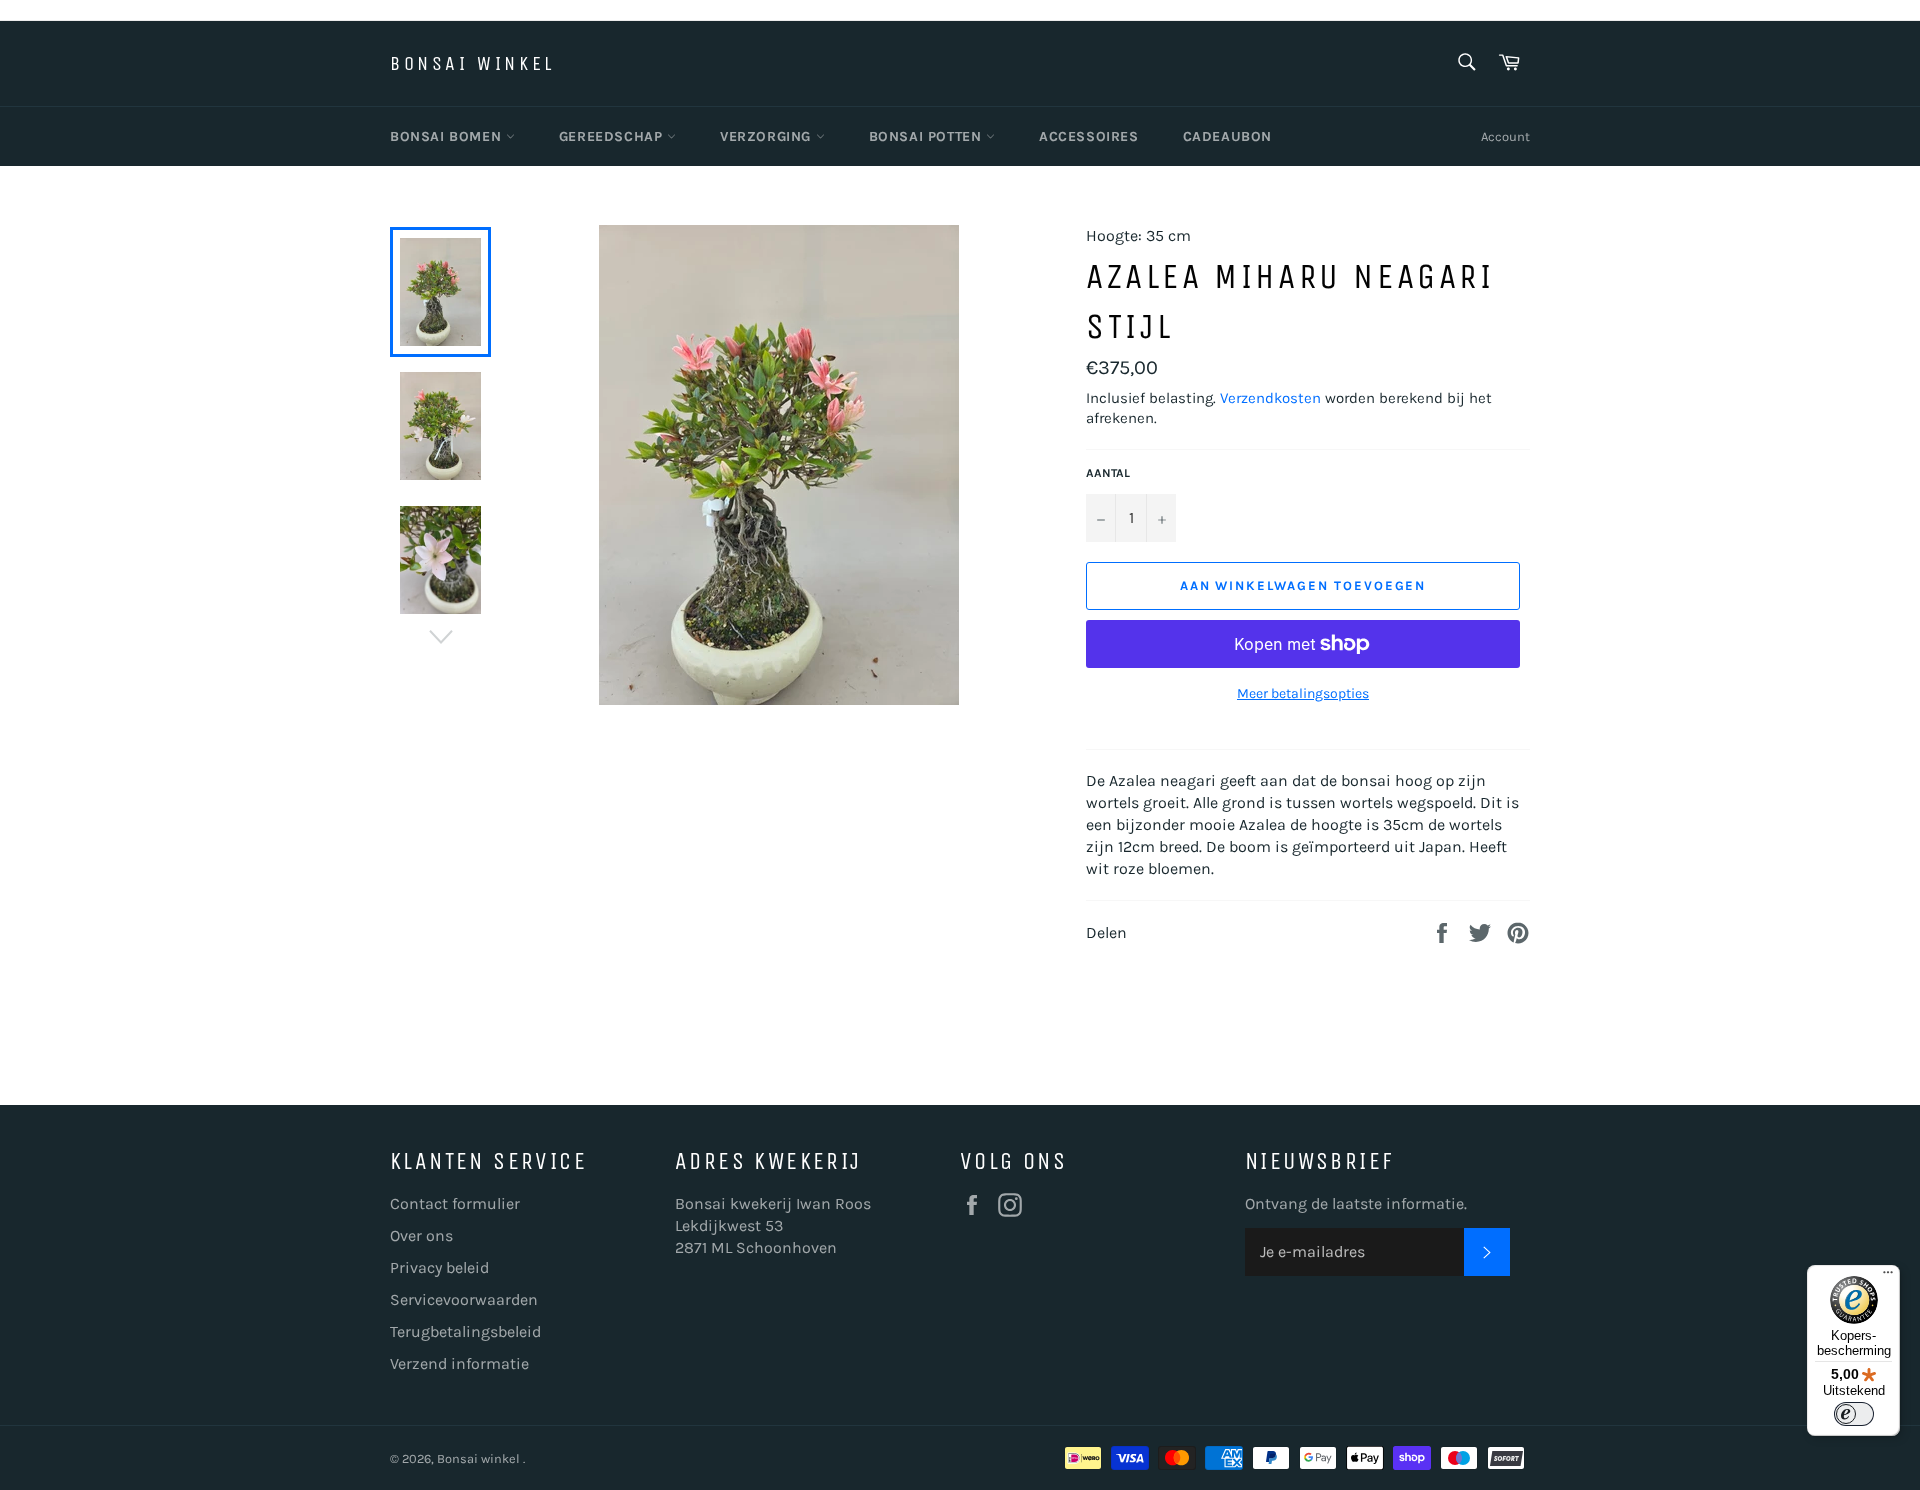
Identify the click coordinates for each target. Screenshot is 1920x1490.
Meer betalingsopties (1303, 693)
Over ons (421, 1235)
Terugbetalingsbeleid (465, 1331)
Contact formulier (455, 1203)
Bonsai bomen (448, 136)
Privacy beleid (439, 1267)
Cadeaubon (1227, 136)
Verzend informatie (459, 1363)
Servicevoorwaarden (464, 1299)
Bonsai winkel (472, 63)
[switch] (1854, 1414)
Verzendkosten (1270, 398)
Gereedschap (613, 136)
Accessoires (1089, 136)
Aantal (1108, 473)
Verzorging (768, 136)
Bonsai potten (927, 136)
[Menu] (1888, 1277)
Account (1505, 136)
